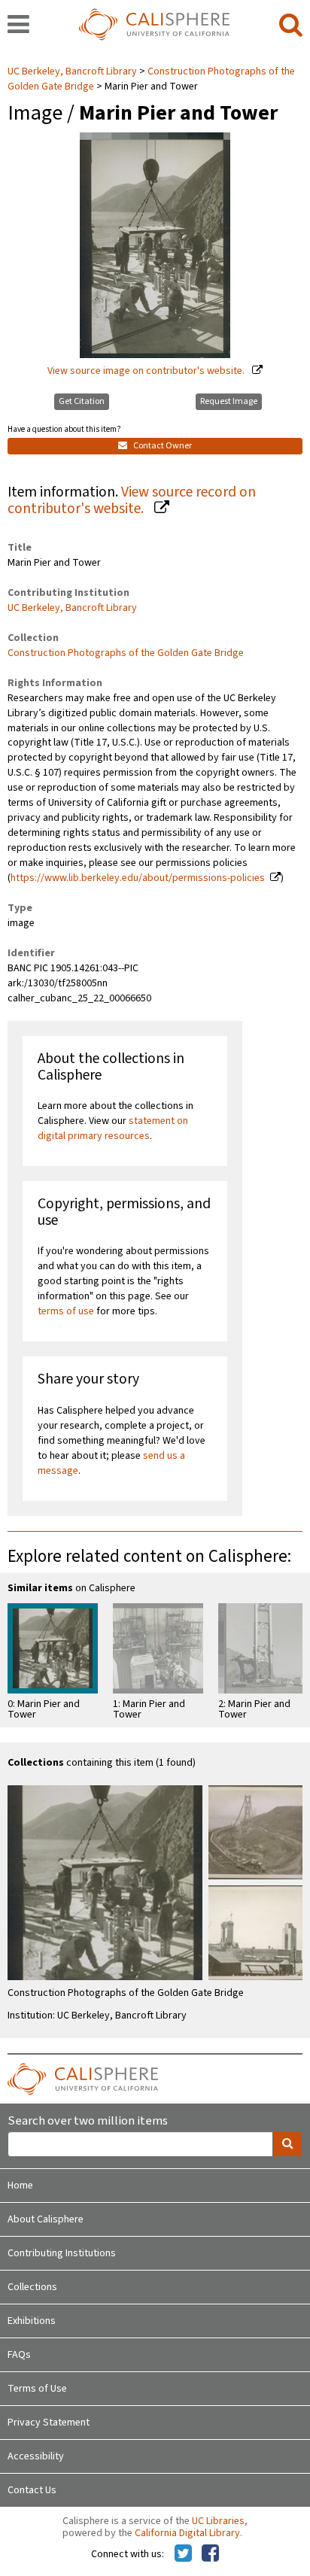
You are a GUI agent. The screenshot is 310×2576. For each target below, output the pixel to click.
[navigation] (18, 26)
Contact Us (32, 2490)
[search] (291, 26)
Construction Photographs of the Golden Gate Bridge (126, 653)
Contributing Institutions (62, 2253)
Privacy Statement (49, 2423)
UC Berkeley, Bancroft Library (73, 71)
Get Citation (82, 401)
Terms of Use (37, 2389)
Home (20, 2186)
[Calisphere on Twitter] (183, 2554)
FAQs (19, 2355)
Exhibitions (32, 2321)
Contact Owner (162, 446)
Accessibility (36, 2456)
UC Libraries (218, 2521)
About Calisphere (46, 2219)
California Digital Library (187, 2533)
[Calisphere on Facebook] (210, 2554)
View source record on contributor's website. (132, 501)
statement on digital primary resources (113, 1129)
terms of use (66, 1311)
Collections (32, 2287)
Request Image (229, 401)
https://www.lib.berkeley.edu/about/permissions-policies (138, 878)
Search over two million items (88, 2121)
